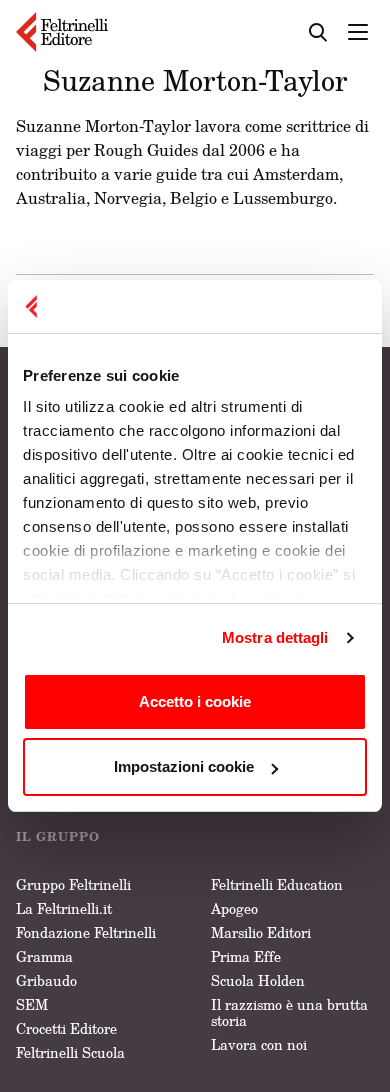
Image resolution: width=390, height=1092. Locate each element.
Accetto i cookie (195, 701)
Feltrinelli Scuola (70, 1052)
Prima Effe (246, 956)
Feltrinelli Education (277, 884)
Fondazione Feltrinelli (86, 932)
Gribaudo (46, 980)
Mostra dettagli (275, 637)
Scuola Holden (258, 980)
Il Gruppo (58, 836)
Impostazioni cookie (184, 766)
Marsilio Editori (261, 932)
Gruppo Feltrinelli (73, 884)
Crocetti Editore (66, 1028)
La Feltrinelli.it (64, 908)
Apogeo (234, 908)
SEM (32, 1004)
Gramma (44, 956)
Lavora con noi (259, 1044)
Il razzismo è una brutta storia (289, 1012)
